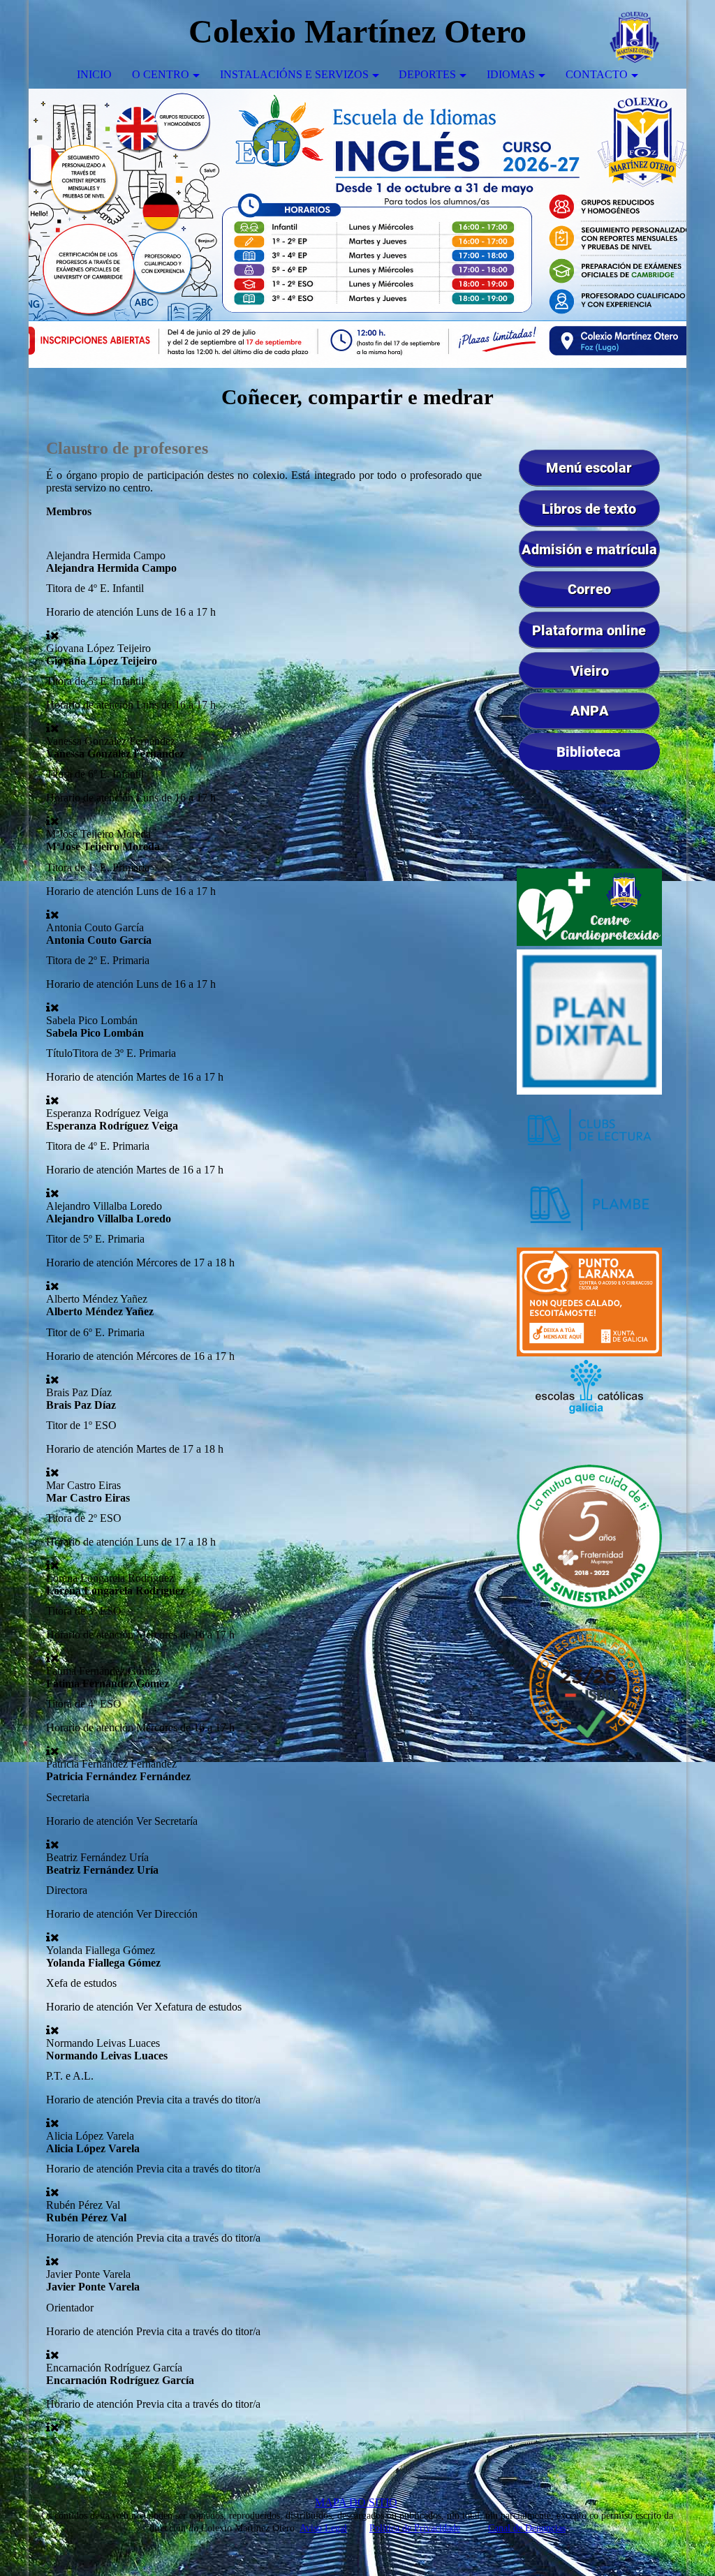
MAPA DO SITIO (356, 2502)
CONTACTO (597, 74)
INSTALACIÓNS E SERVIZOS (294, 74)
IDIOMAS (511, 74)
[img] (634, 31)
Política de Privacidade (415, 2528)
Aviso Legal (323, 2528)
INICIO (94, 74)
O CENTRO (161, 74)
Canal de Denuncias (527, 2528)
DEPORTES (427, 74)
